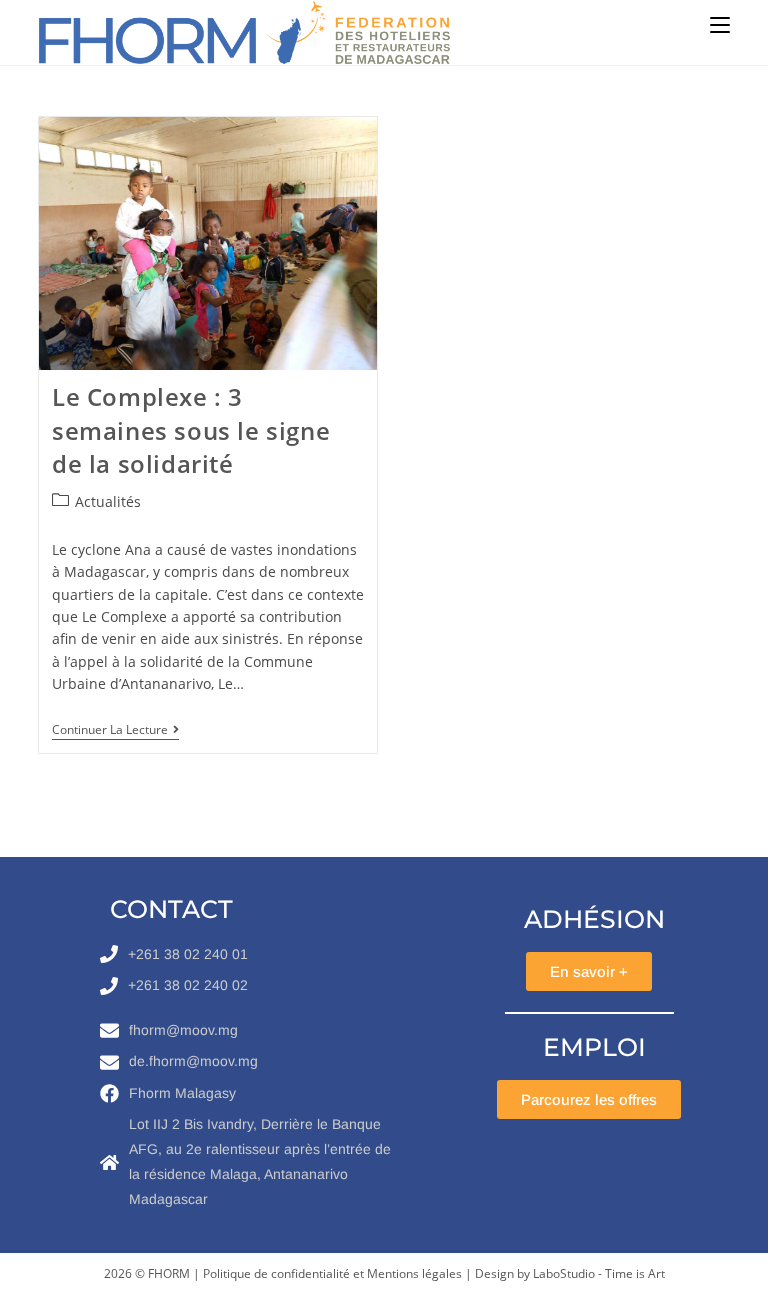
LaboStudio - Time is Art (599, 1273)
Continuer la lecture (115, 730)
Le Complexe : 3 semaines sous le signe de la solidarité (191, 430)
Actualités (108, 501)
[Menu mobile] (720, 25)
